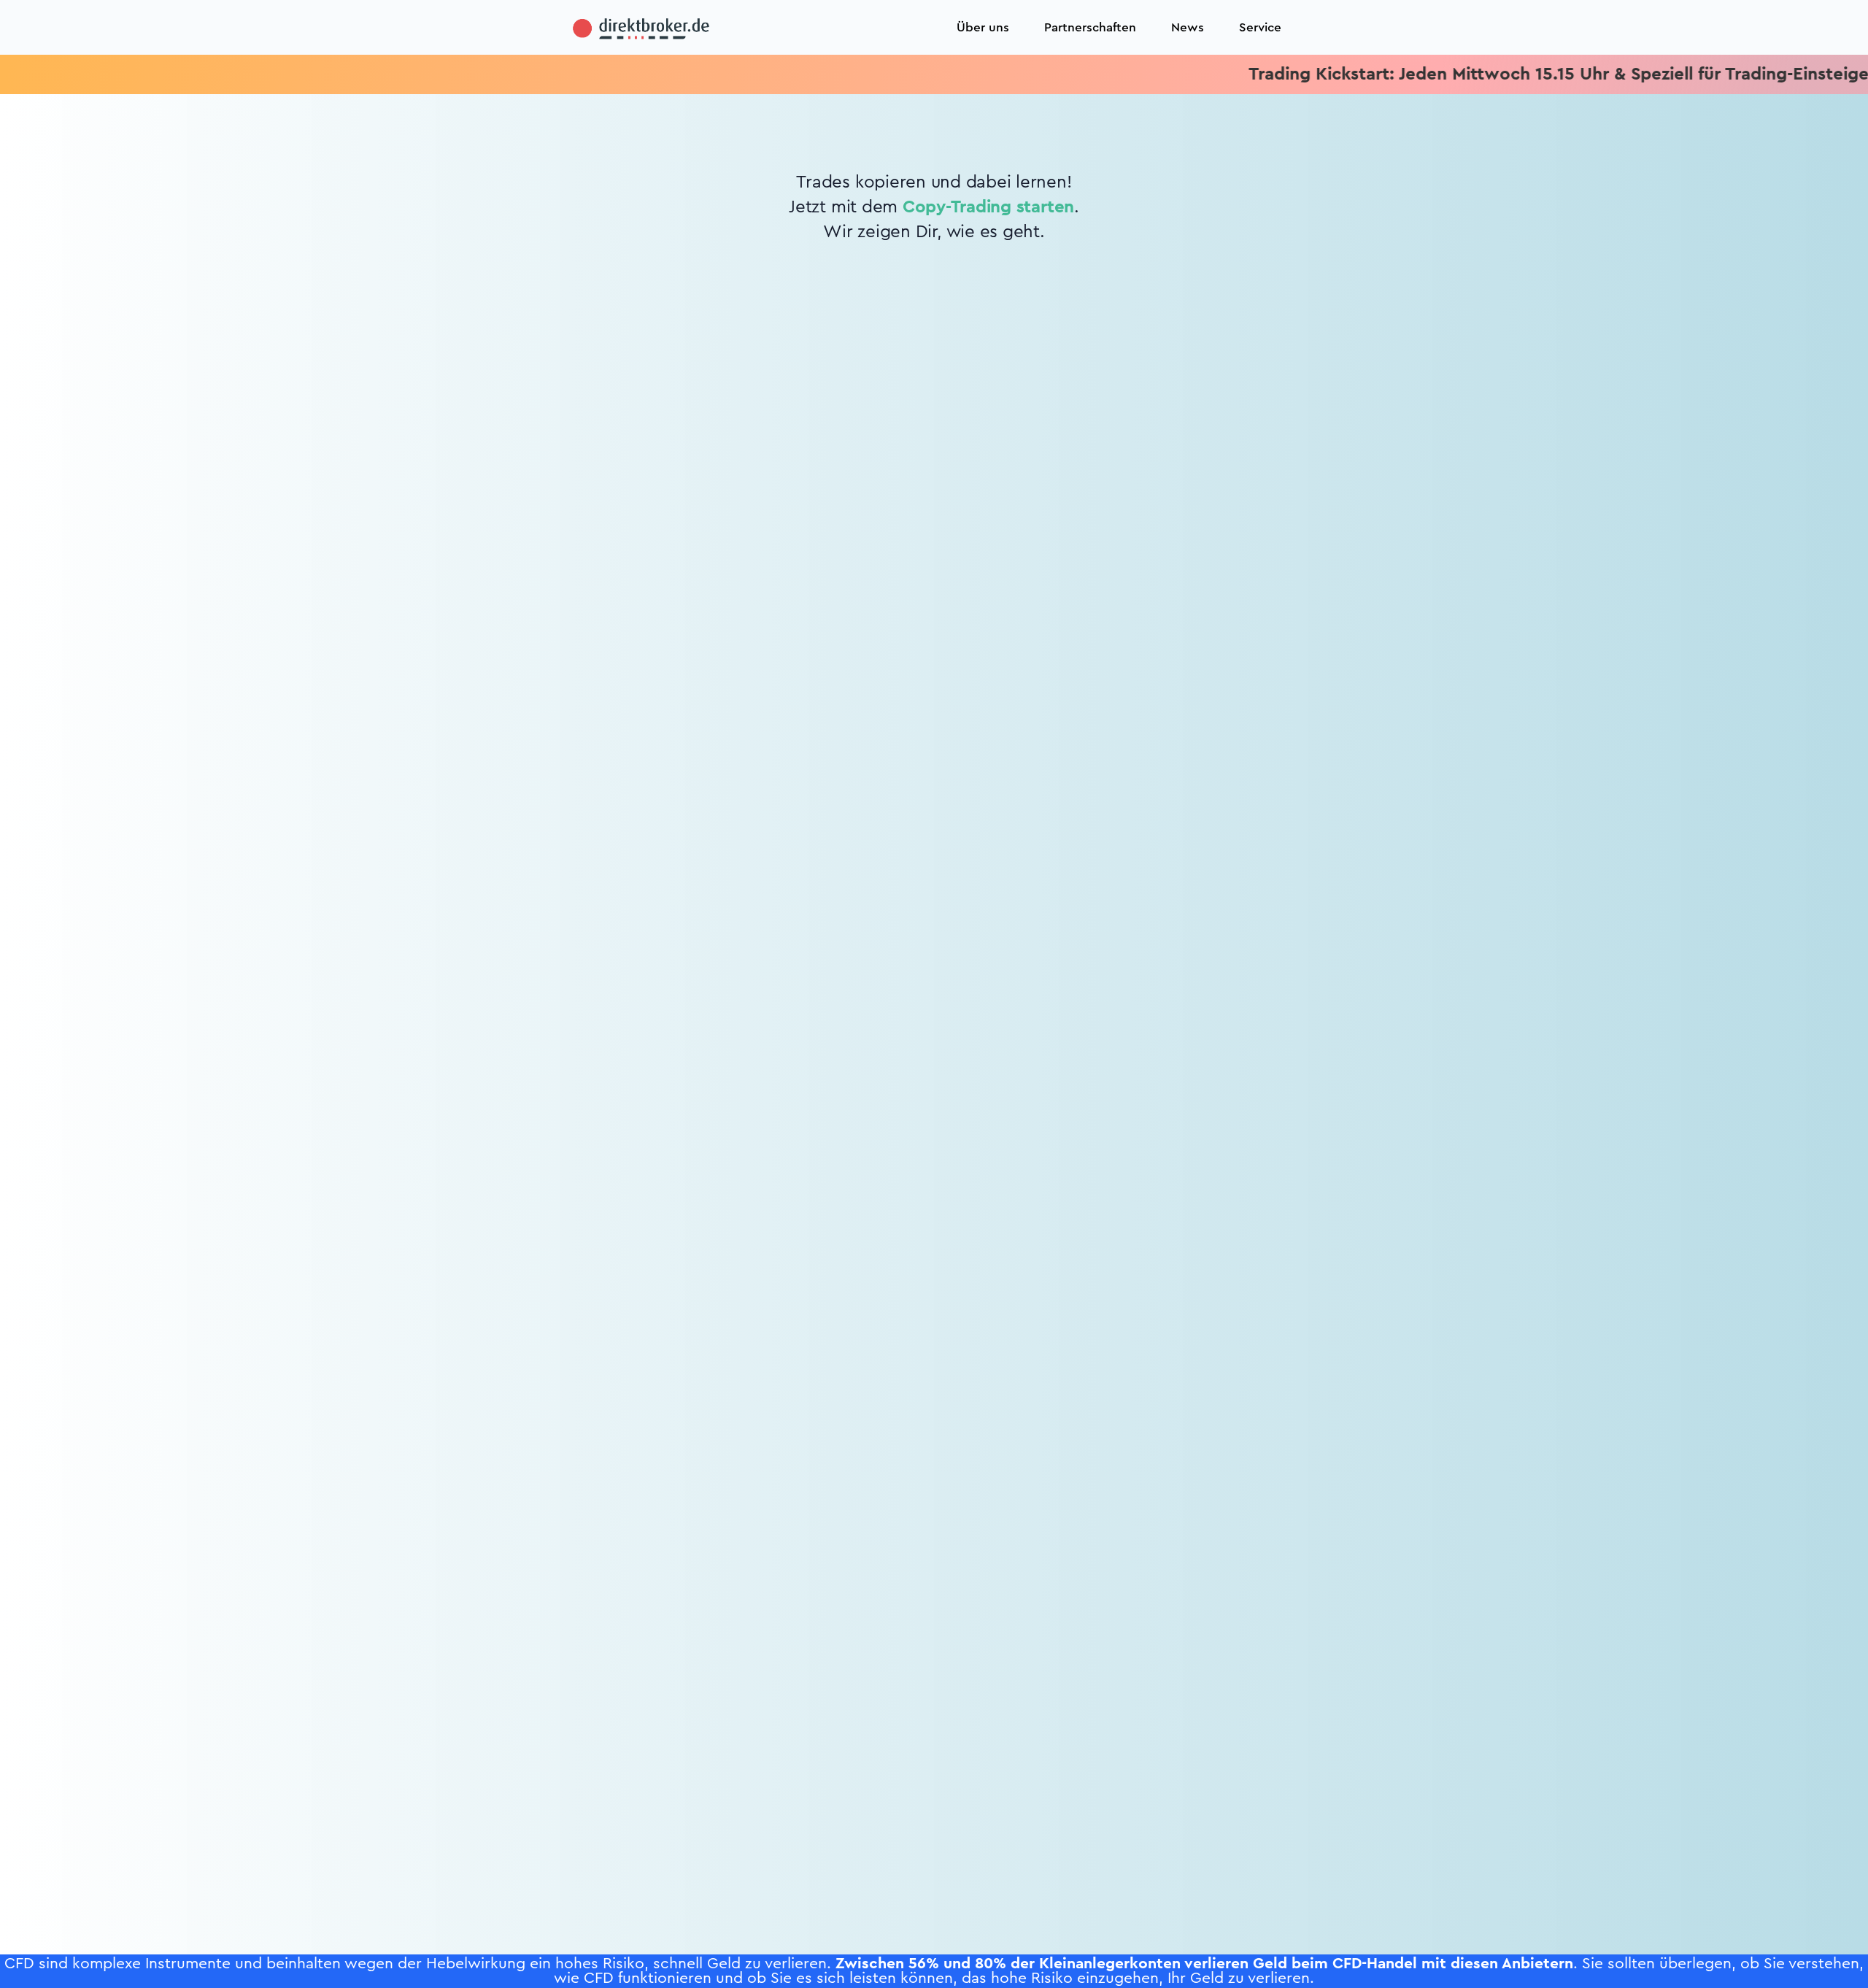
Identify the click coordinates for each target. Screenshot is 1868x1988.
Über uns (983, 27)
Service (1260, 27)
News (1188, 27)
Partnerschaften (1090, 27)
